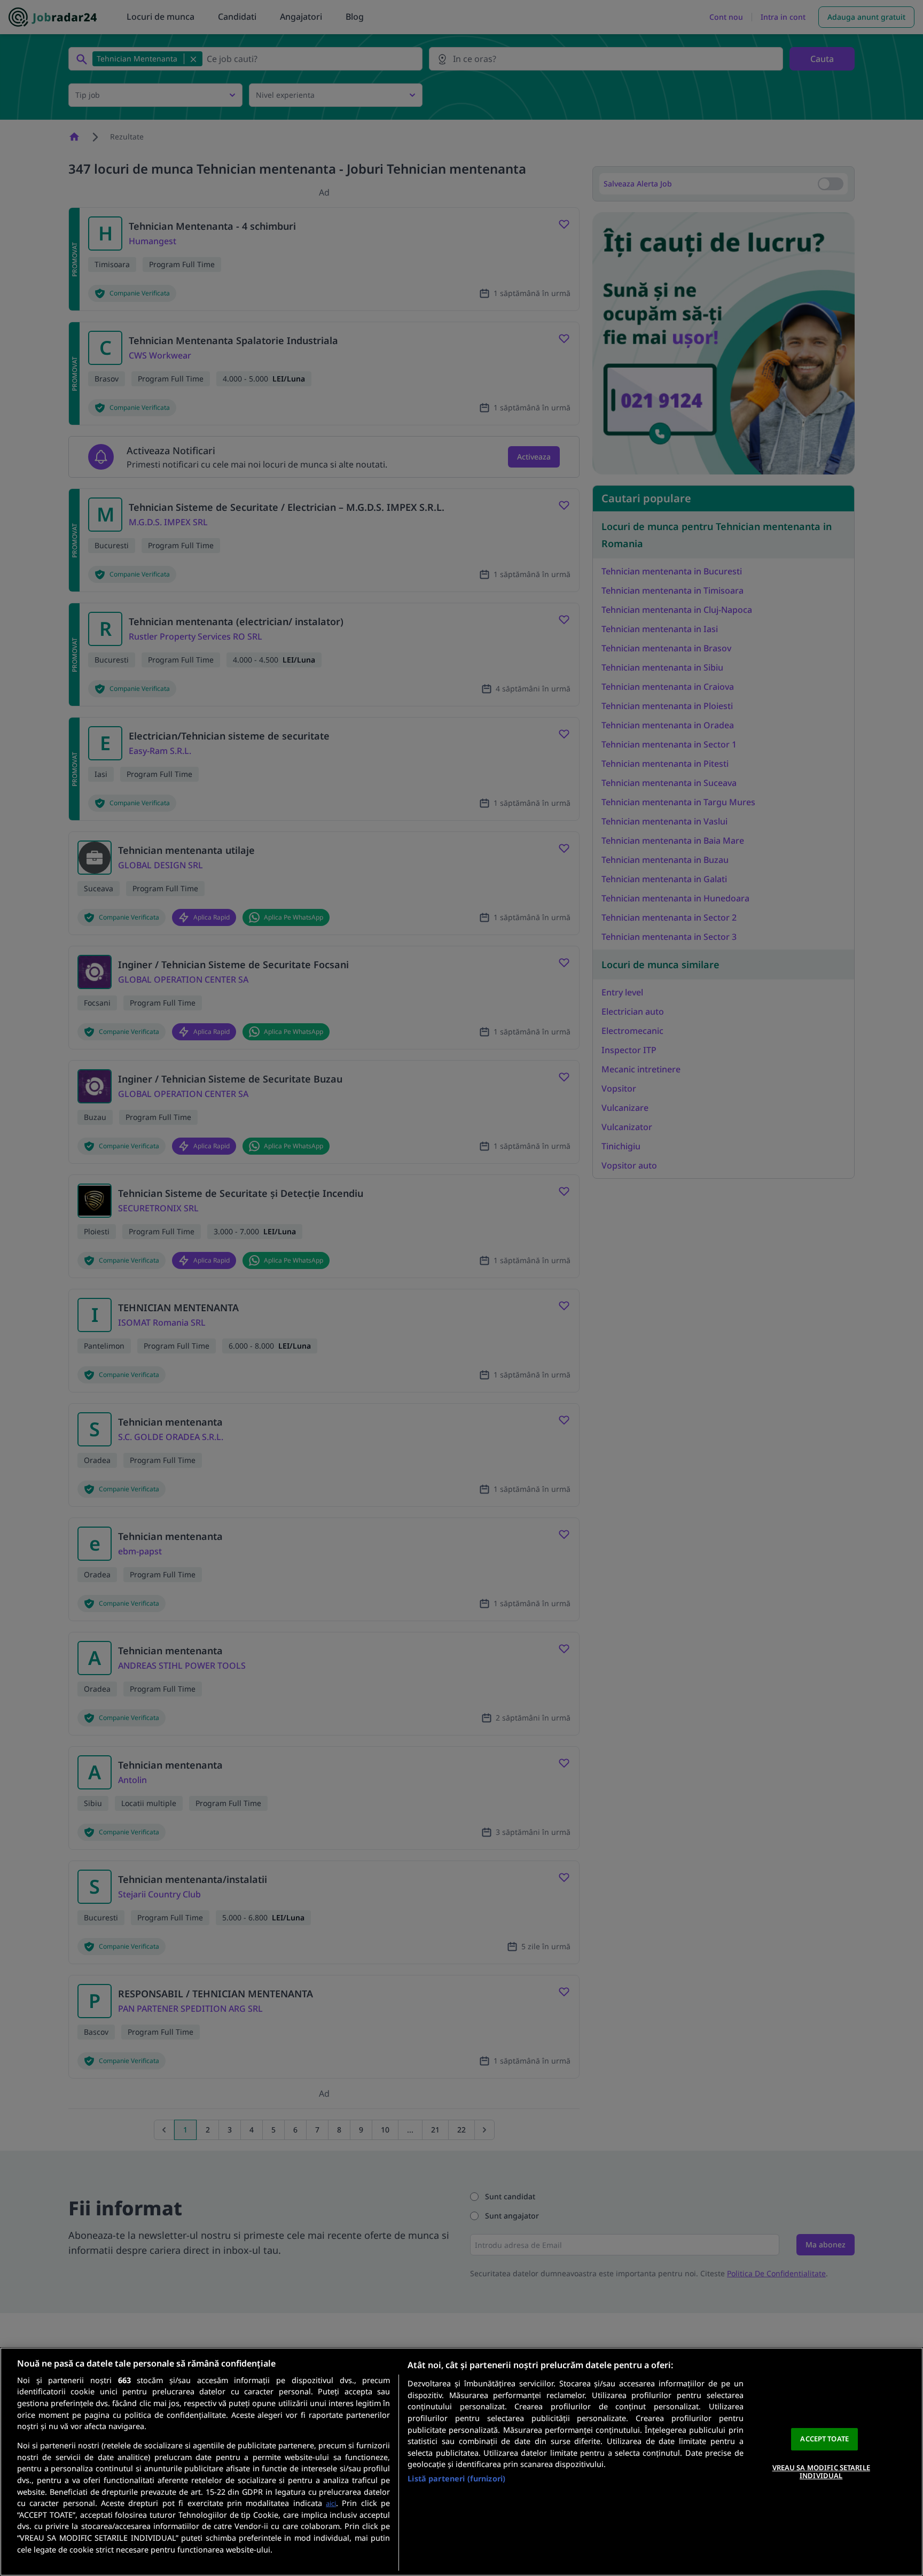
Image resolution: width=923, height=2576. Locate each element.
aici (331, 2503)
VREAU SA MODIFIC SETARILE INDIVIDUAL (821, 2472)
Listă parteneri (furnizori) (456, 2478)
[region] (461, 2462)
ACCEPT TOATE (824, 2439)
